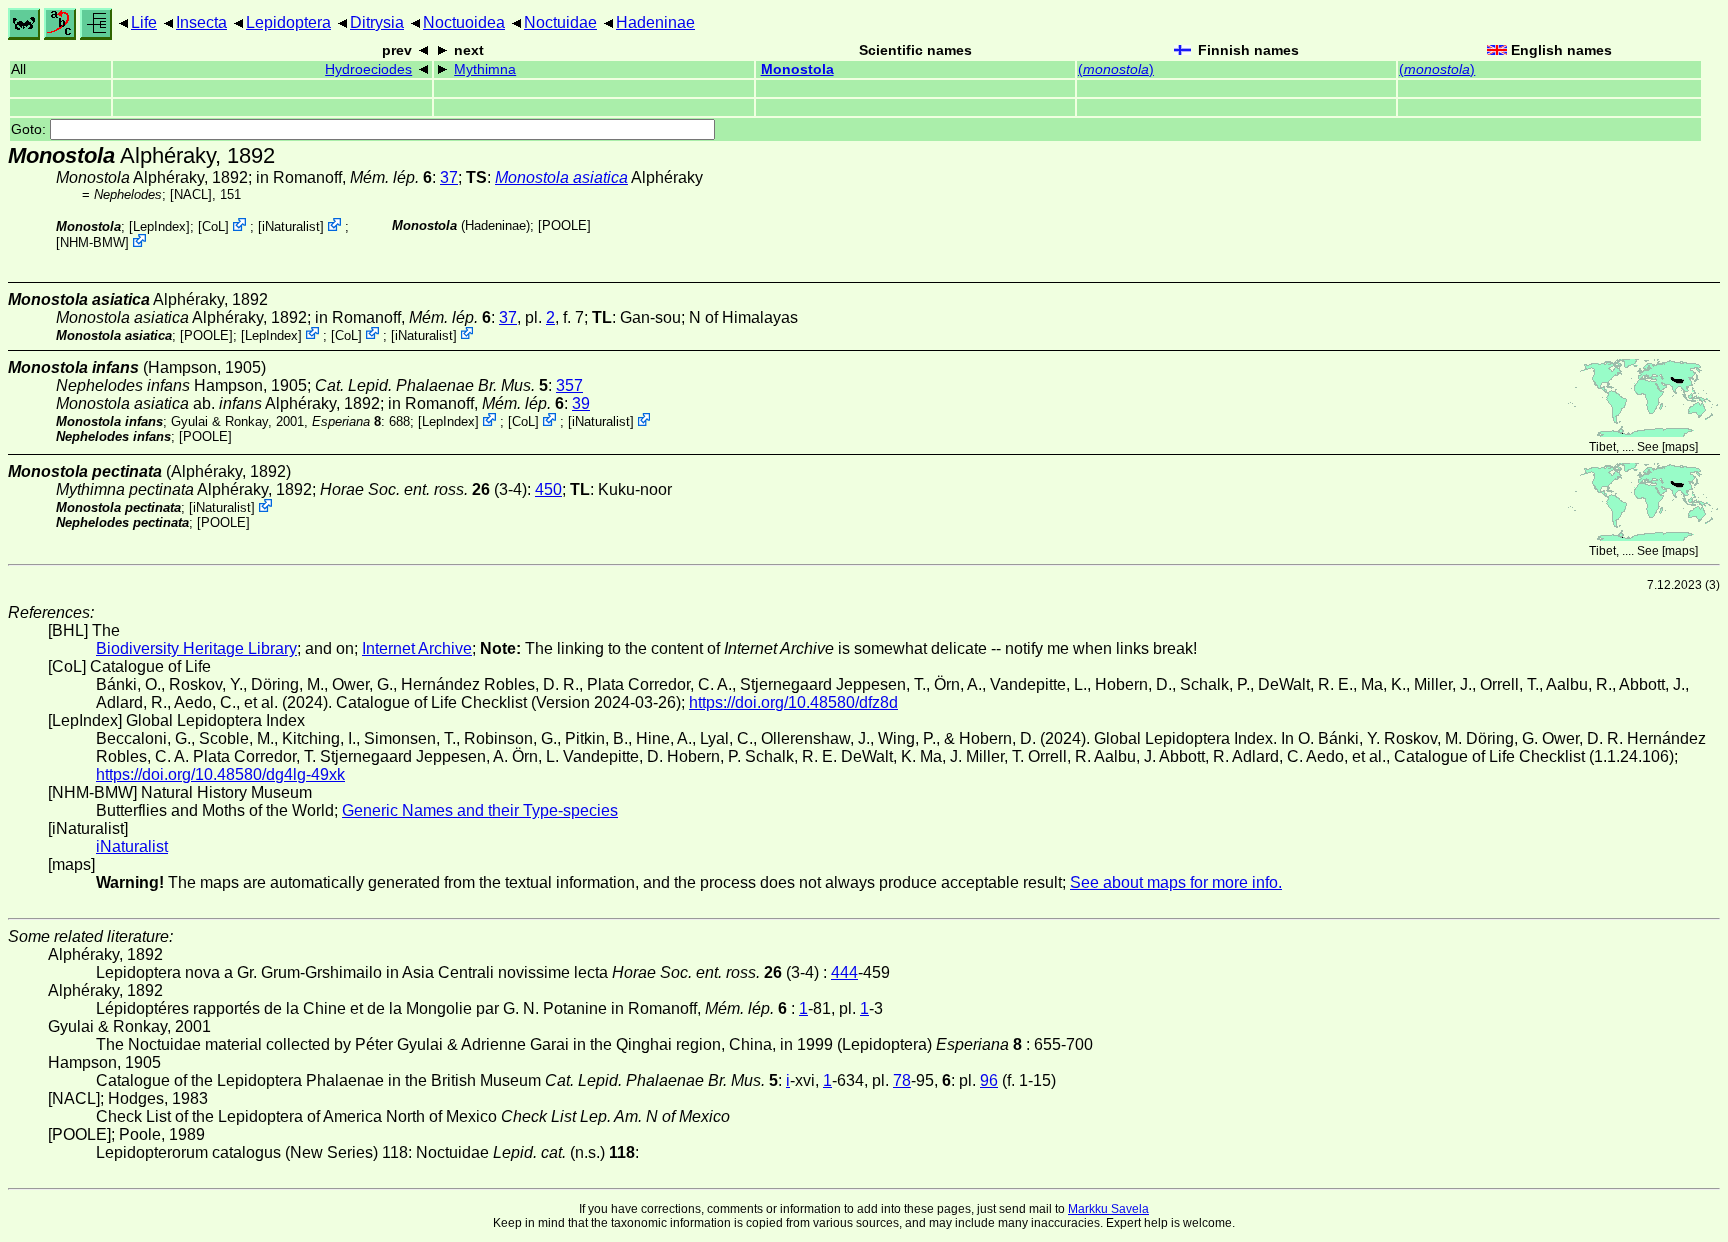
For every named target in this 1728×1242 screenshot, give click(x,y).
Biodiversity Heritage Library (196, 648)
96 (989, 1080)
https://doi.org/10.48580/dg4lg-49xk (220, 774)
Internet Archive (417, 648)
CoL (213, 226)
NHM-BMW (92, 242)
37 (449, 177)
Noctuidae (560, 22)
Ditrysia (377, 22)
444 (844, 972)
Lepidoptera (288, 22)
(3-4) (423, 489)
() (1116, 69)
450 (548, 489)
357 (569, 385)
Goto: (30, 129)
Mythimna (485, 69)
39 (581, 403)
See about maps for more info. (1176, 882)
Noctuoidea (464, 22)
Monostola (797, 69)
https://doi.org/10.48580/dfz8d (793, 702)
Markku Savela (1108, 1209)
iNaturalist (291, 226)
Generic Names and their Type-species (480, 810)
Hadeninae (655, 22)
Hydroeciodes (368, 69)
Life (144, 22)
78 (902, 1080)
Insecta (201, 22)
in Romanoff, (344, 177)
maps (1680, 447)
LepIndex (159, 226)
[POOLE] (564, 225)
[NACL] (191, 194)
